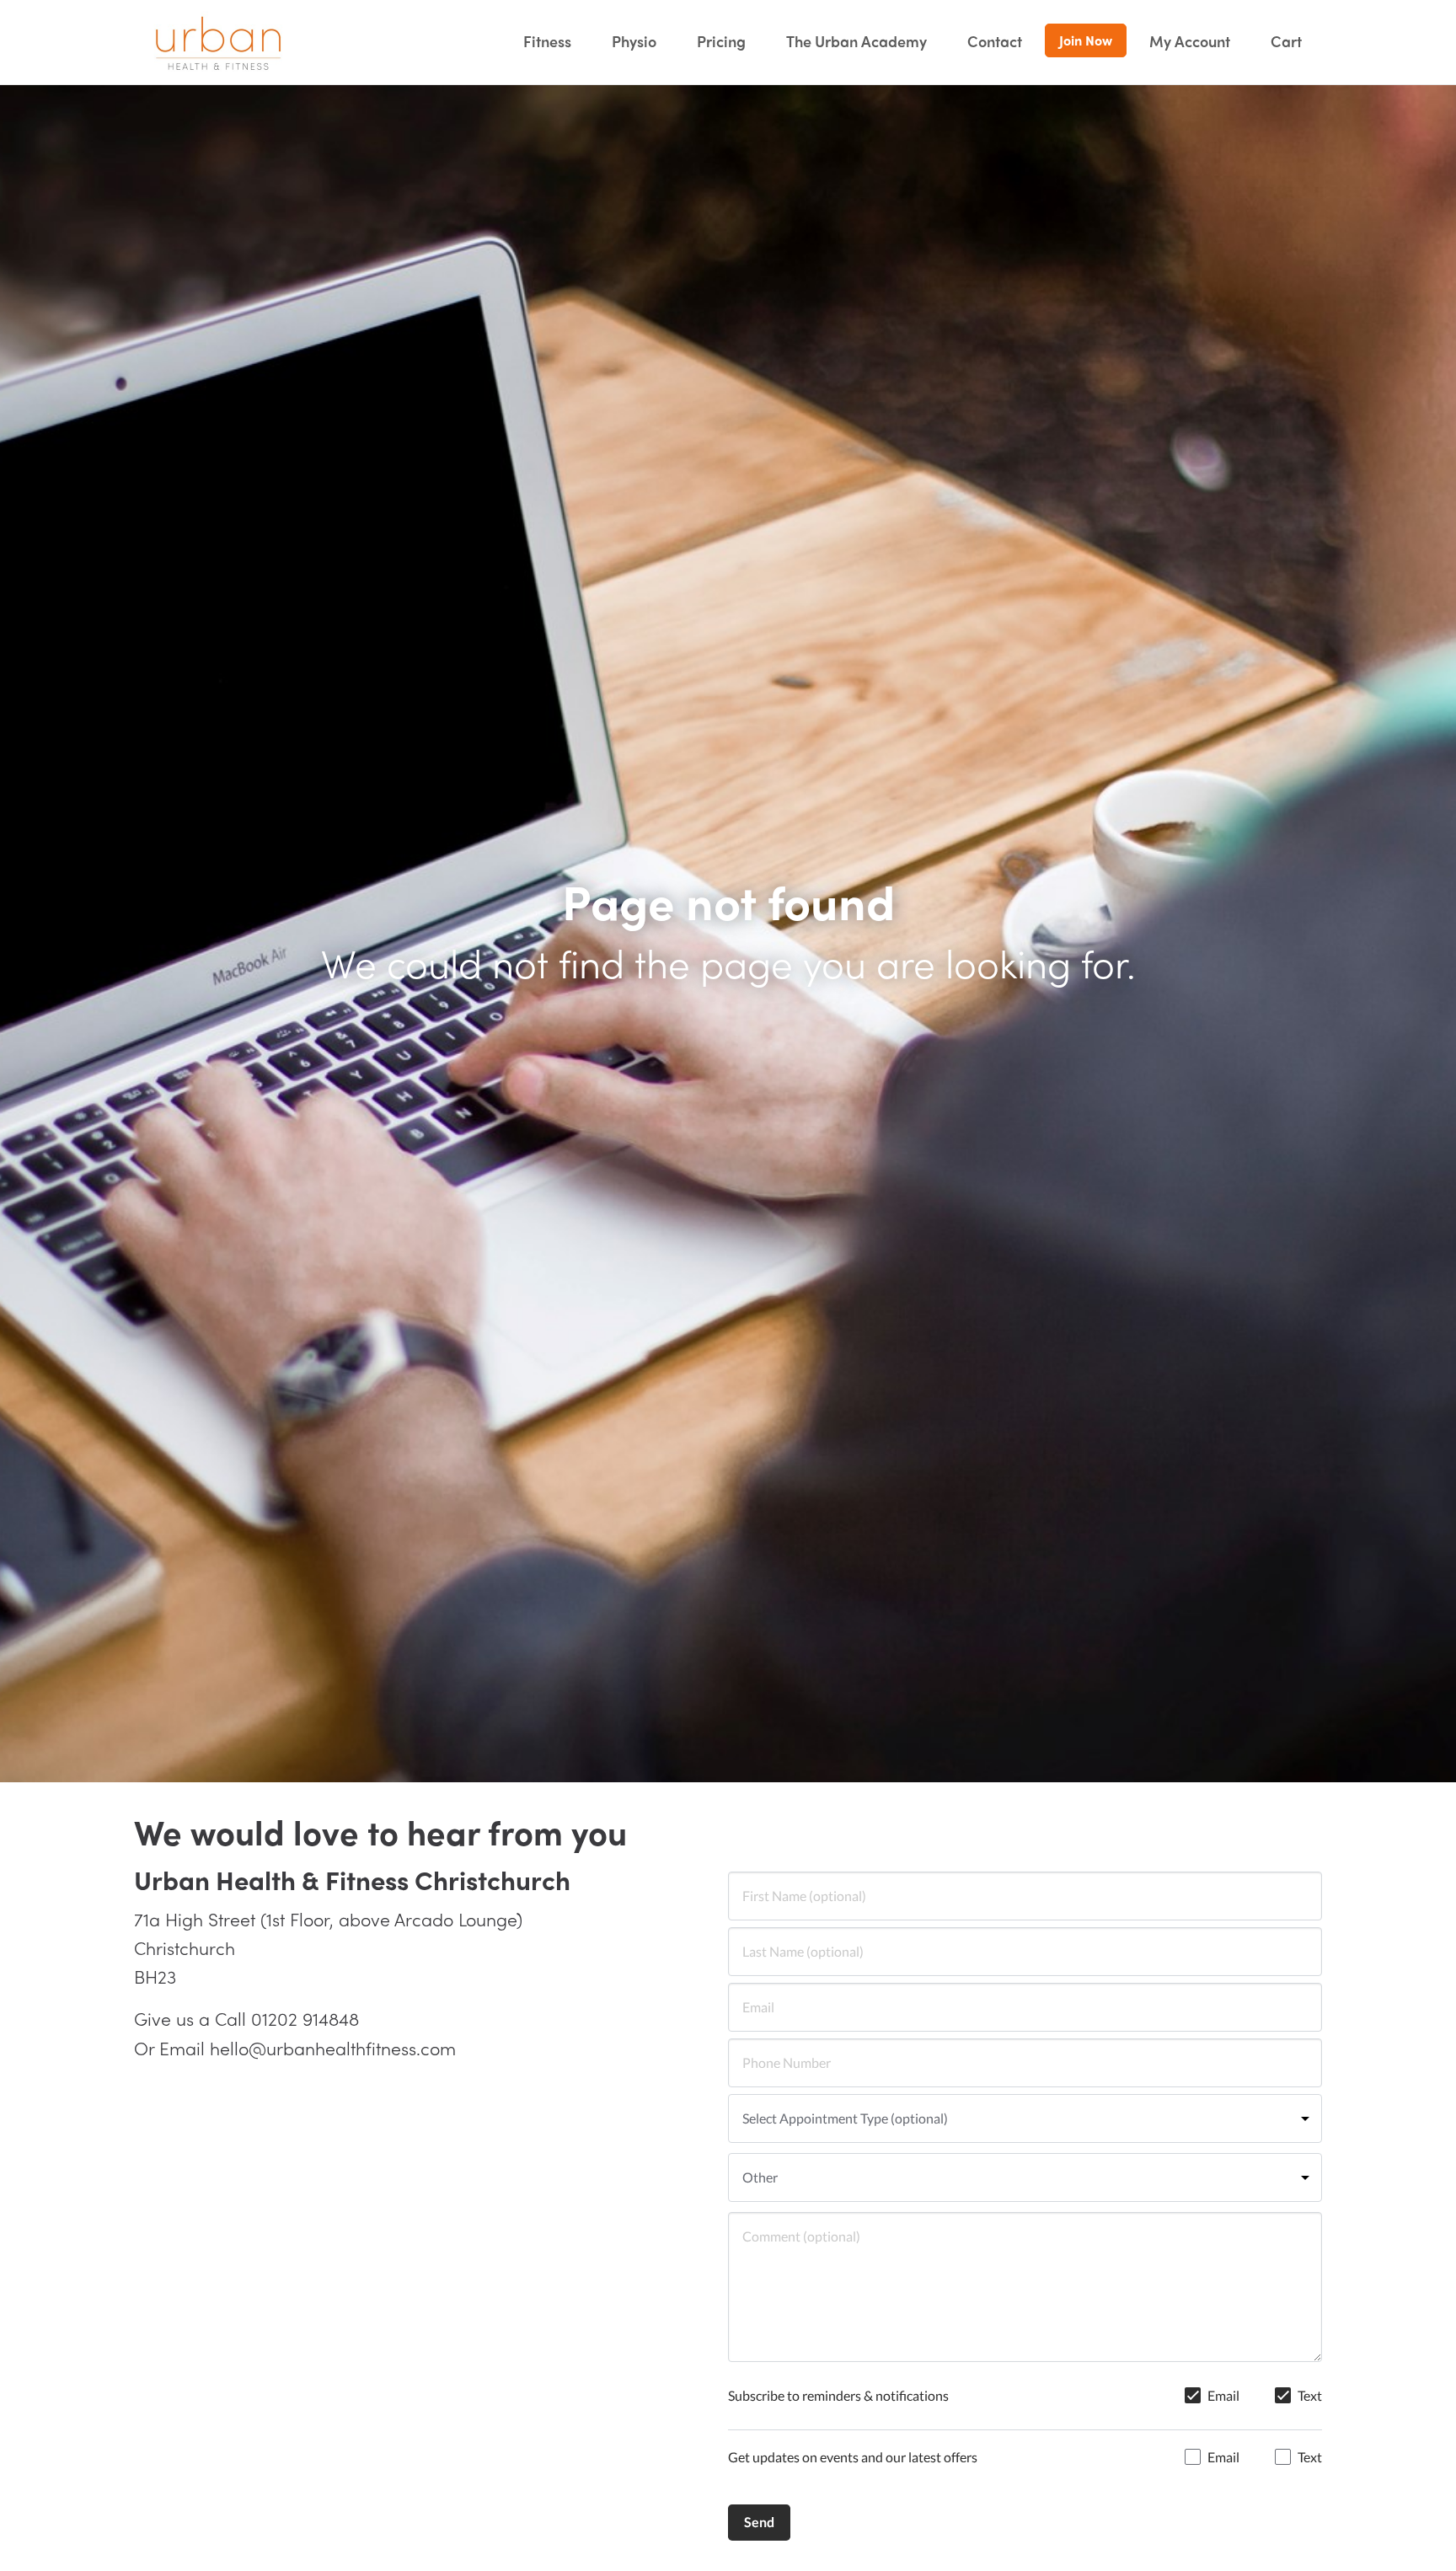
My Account (1190, 41)
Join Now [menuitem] (1086, 40)
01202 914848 (305, 2018)
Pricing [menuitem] (721, 41)
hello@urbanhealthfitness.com (333, 2048)
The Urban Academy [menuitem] (856, 41)
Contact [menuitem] (995, 41)
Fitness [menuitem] (547, 41)
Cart (1286, 41)
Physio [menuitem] (634, 41)
